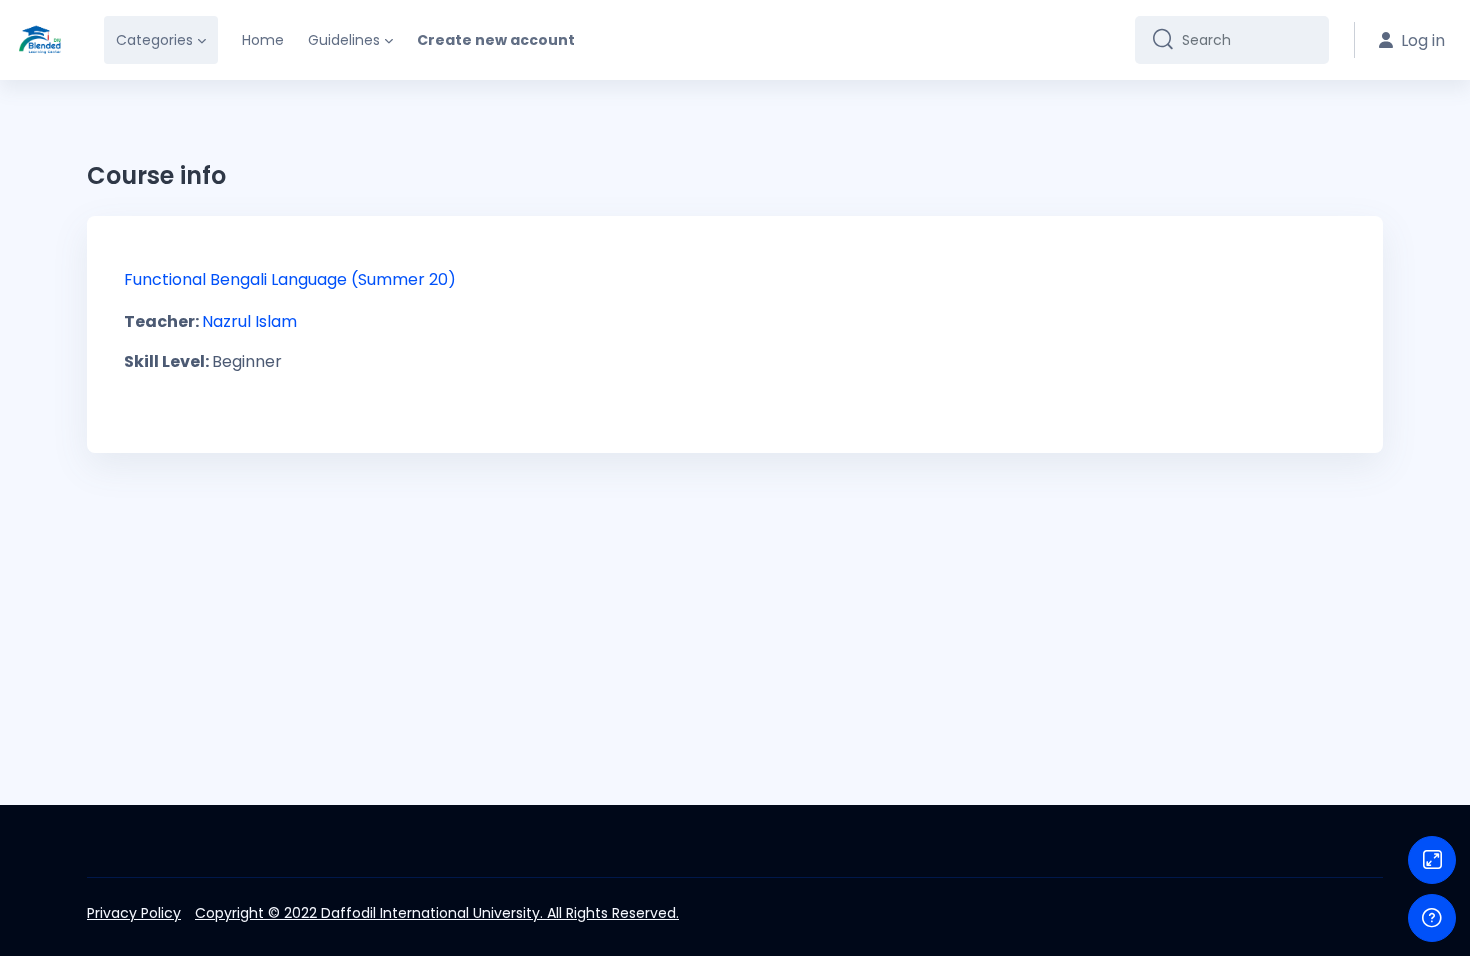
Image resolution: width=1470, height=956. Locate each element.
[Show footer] (1432, 918)
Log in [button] (1423, 40)
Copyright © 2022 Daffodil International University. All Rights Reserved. (437, 913)
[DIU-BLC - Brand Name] (40, 40)
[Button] (1432, 860)
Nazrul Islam (249, 321)
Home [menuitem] (263, 40)
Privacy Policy (134, 913)
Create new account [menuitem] (496, 40)
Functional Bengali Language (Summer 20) (290, 279)
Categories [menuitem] (154, 40)
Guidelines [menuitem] (344, 40)
